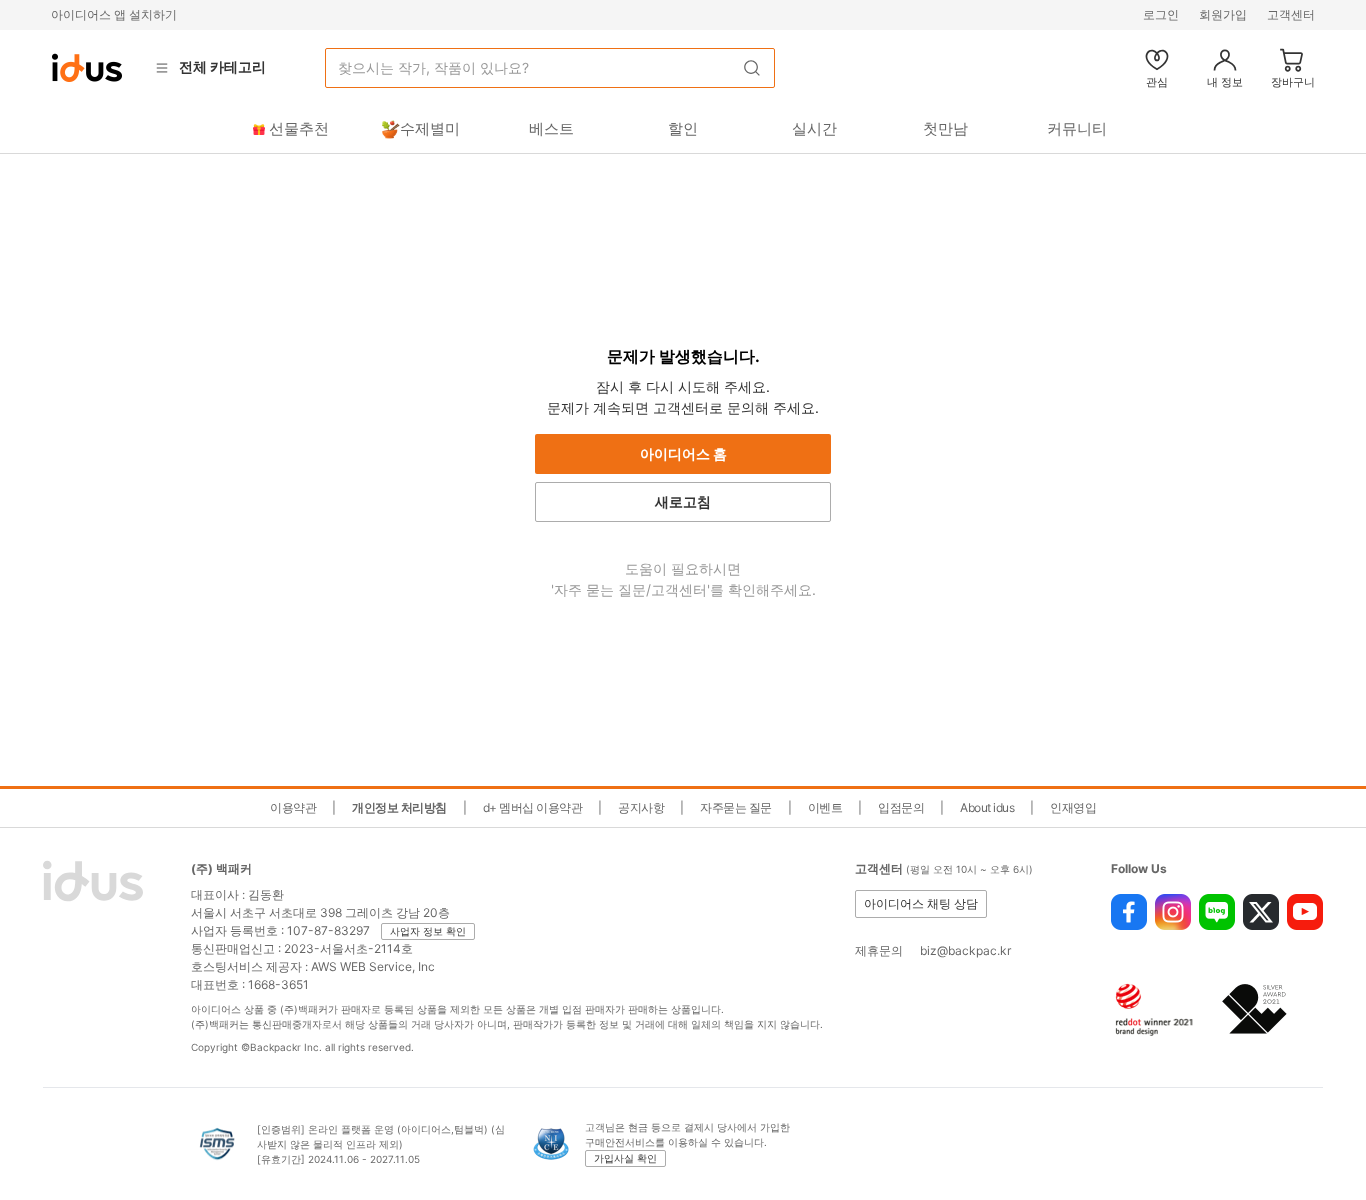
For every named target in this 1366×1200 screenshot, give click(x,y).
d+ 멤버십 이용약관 (533, 807)
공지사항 (641, 807)
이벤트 (825, 807)
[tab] (288, 129)
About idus (987, 807)
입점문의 (901, 807)
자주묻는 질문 (736, 807)
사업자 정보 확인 (428, 931)
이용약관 (293, 807)
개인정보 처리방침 (399, 807)
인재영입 (1073, 807)
